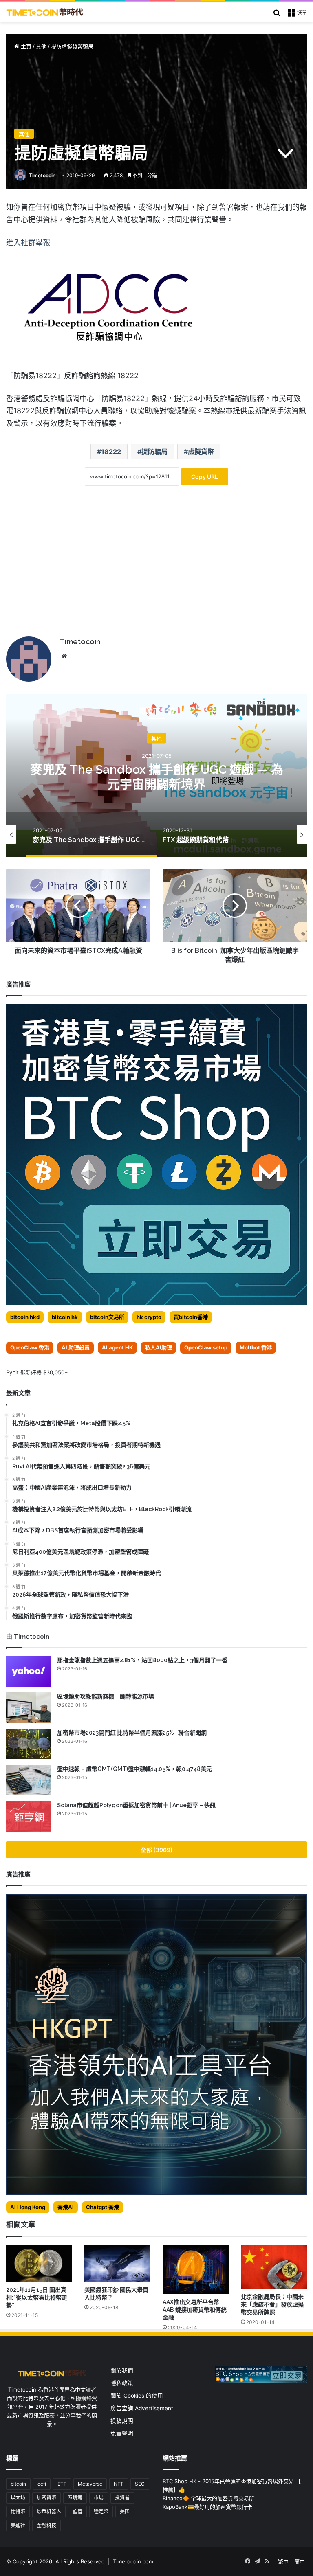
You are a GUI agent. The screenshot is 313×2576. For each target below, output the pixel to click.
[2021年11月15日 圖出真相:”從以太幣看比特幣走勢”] (39, 2263)
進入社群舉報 (28, 242)
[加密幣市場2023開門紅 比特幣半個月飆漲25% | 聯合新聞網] (29, 1744)
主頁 (25, 46)
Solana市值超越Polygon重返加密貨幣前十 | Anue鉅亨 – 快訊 (136, 1805)
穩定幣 (101, 2511)
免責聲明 (122, 2433)
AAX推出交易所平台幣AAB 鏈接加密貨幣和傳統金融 (195, 2310)
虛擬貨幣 (201, 452)
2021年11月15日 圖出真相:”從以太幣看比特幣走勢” (37, 2297)
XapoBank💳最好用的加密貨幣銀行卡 (207, 2507)
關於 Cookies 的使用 (137, 2396)
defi (42, 2484)
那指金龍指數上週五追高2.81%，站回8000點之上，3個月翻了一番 (142, 1660)
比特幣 (18, 2511)
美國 (125, 2511)
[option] (156, 775)
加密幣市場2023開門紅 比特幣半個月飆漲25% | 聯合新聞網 (132, 1733)
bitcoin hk (65, 1317)
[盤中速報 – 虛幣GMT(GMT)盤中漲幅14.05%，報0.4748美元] (29, 1780)
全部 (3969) (157, 1850)
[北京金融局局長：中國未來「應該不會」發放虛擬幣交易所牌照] (274, 2267)
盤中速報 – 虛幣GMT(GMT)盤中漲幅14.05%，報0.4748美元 (134, 1769)
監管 (77, 2511)
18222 (111, 452)
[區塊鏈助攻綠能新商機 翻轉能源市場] (29, 1708)
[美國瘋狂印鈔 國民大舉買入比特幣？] (117, 2263)
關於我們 (122, 2370)
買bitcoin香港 (191, 1317)
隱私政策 (122, 2383)
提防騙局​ (154, 452)
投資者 (122, 2498)
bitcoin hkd (25, 1317)
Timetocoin (42, 175)
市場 (99, 2498)
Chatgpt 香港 (102, 2207)
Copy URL (205, 477)
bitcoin (18, 2484)
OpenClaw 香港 (30, 1347)
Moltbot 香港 (256, 1347)
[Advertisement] (156, 567)
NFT (119, 2484)
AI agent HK (117, 1347)
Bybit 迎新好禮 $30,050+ (37, 1372)
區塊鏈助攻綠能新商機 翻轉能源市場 (106, 1696)
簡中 (300, 2561)
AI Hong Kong (28, 2207)
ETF (62, 2484)
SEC (140, 2484)
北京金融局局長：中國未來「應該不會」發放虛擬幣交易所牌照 (272, 2304)
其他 (41, 46)
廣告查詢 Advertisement (143, 2408)
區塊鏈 (75, 2498)
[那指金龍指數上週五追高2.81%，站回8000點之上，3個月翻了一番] (29, 1671)
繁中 (283, 2561)
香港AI (66, 2207)
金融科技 (46, 2525)
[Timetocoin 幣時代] (45, 12)
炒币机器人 (49, 2511)
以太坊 (18, 2498)
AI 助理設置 (76, 1347)
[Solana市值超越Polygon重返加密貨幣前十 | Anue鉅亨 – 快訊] (29, 1816)
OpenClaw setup (206, 1347)
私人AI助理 (159, 1347)
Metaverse (90, 2484)
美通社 (18, 2525)
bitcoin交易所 (107, 1317)
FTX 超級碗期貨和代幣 (157, 776)
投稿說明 (122, 2421)
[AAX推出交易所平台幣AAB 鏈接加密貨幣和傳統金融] (196, 2270)
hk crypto (149, 1317)
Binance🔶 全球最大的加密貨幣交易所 (208, 2498)
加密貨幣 (46, 2498)
